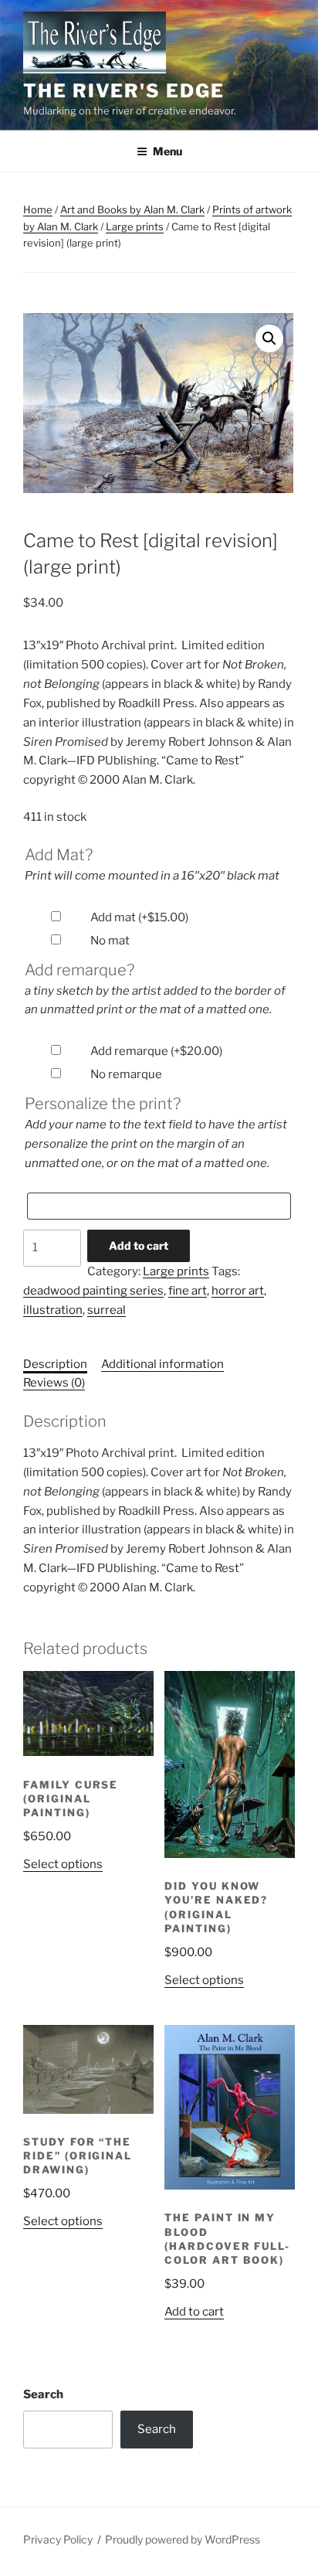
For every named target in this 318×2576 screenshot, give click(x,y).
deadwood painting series (93, 1291)
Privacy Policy (58, 2539)
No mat (110, 941)
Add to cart (139, 1245)
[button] (269, 339)
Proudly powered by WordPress (183, 2539)
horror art (238, 1291)
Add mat (139, 917)
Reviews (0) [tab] (54, 1383)
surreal (107, 1310)
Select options (63, 1864)
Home (38, 209)
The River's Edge (124, 91)
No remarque (126, 1074)
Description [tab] (55, 1364)
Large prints (135, 226)
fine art (188, 1291)
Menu (167, 151)
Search (43, 2394)
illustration (53, 1310)
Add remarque (156, 1051)
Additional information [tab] (162, 1364)
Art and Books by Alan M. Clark (132, 209)
